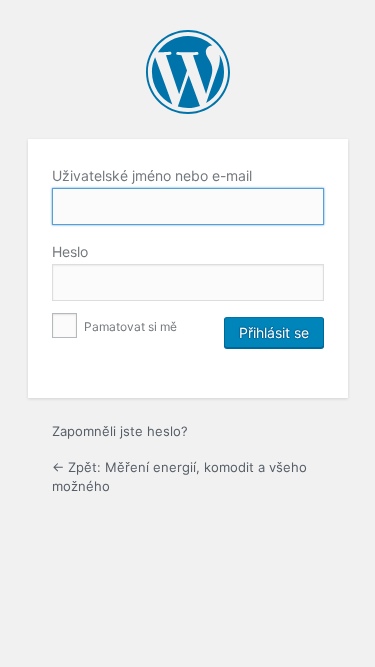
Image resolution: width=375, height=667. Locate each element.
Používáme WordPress (188, 72)
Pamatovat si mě (129, 326)
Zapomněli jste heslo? (120, 431)
